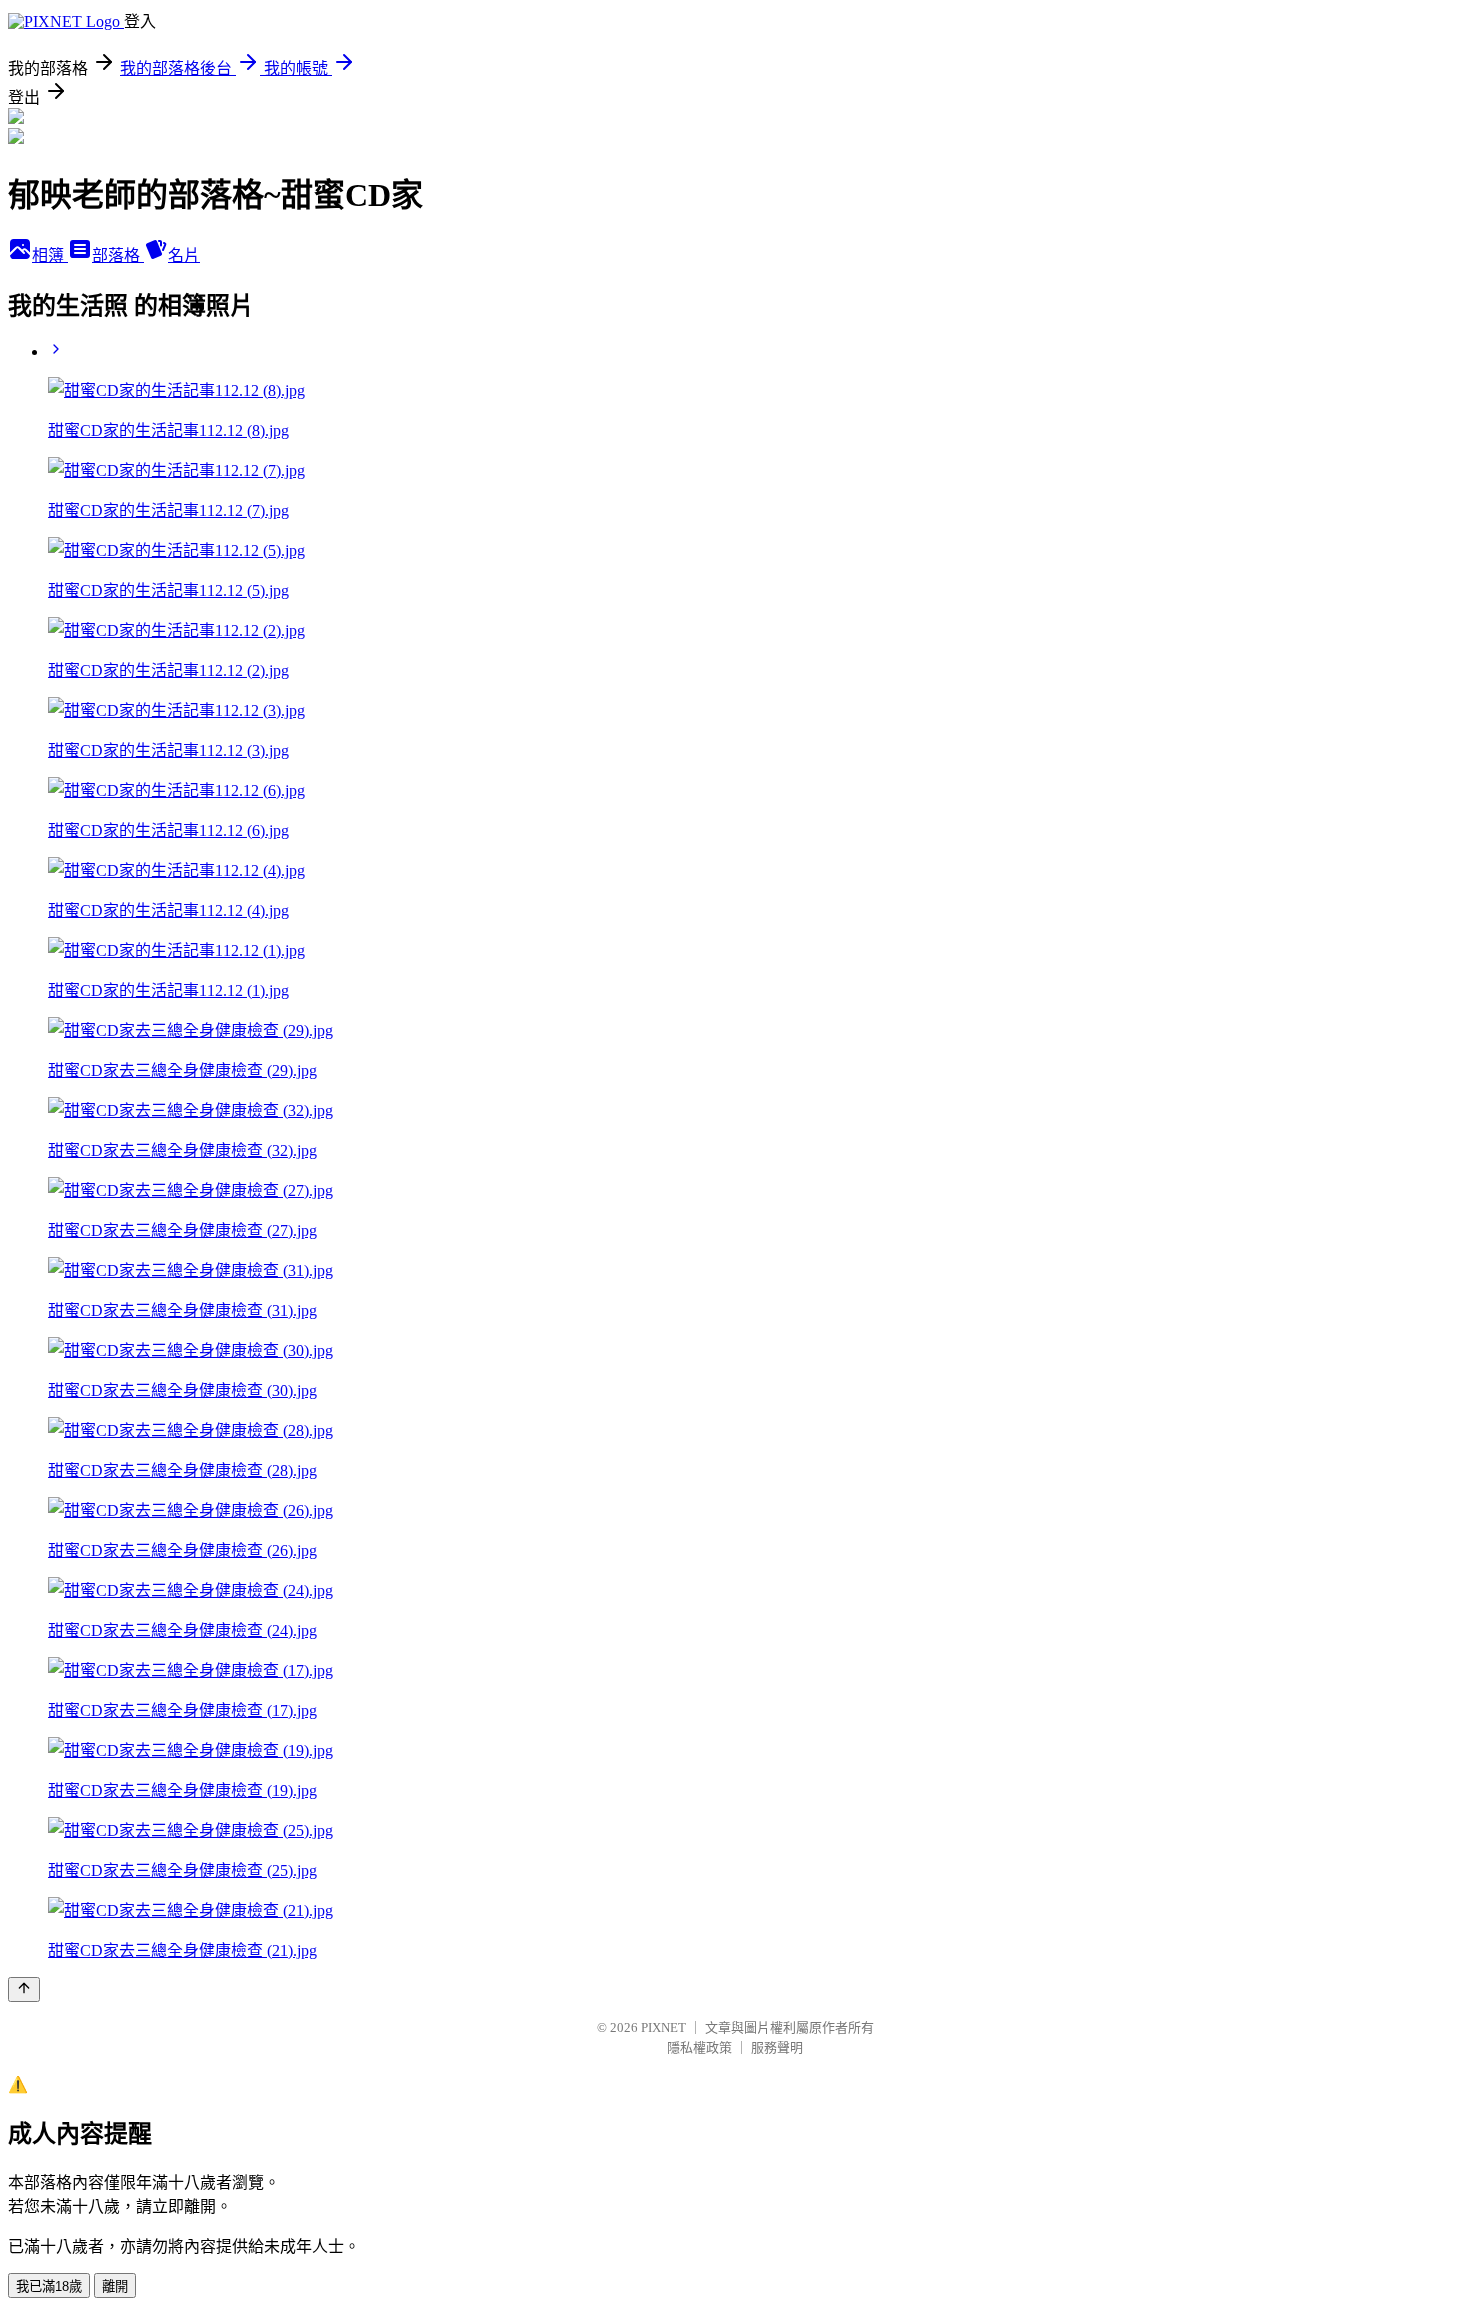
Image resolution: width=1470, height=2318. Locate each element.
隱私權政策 (699, 2047)
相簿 (50, 255)
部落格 (118, 255)
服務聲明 (777, 2047)
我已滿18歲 (49, 2286)
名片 (184, 255)
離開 (115, 2286)
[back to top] (24, 1989)
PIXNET (663, 2027)
